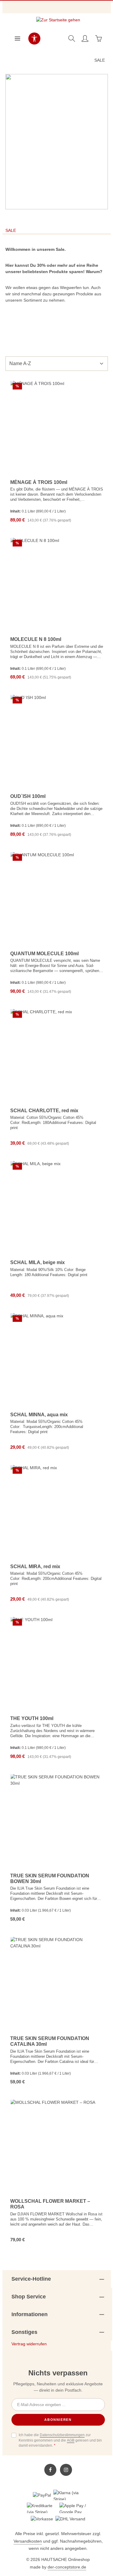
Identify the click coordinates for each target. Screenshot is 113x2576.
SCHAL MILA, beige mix (38, 1262)
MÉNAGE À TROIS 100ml (39, 482)
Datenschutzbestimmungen (62, 2435)
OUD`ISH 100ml (28, 796)
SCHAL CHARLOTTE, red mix (44, 1111)
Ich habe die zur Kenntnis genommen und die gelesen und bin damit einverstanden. (60, 2440)
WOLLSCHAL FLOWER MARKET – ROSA (50, 2204)
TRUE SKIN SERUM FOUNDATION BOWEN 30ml (50, 1879)
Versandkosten (28, 2541)
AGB (71, 2440)
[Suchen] (72, 38)
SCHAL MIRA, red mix (35, 1567)
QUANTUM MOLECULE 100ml (44, 954)
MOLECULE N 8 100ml (36, 639)
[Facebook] (50, 2470)
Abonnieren (58, 2420)
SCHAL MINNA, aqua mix (39, 1415)
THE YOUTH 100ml (32, 1718)
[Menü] (17, 38)
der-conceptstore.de (67, 2567)
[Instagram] (66, 2470)
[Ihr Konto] (85, 38)
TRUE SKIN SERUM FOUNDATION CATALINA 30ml (50, 2041)
